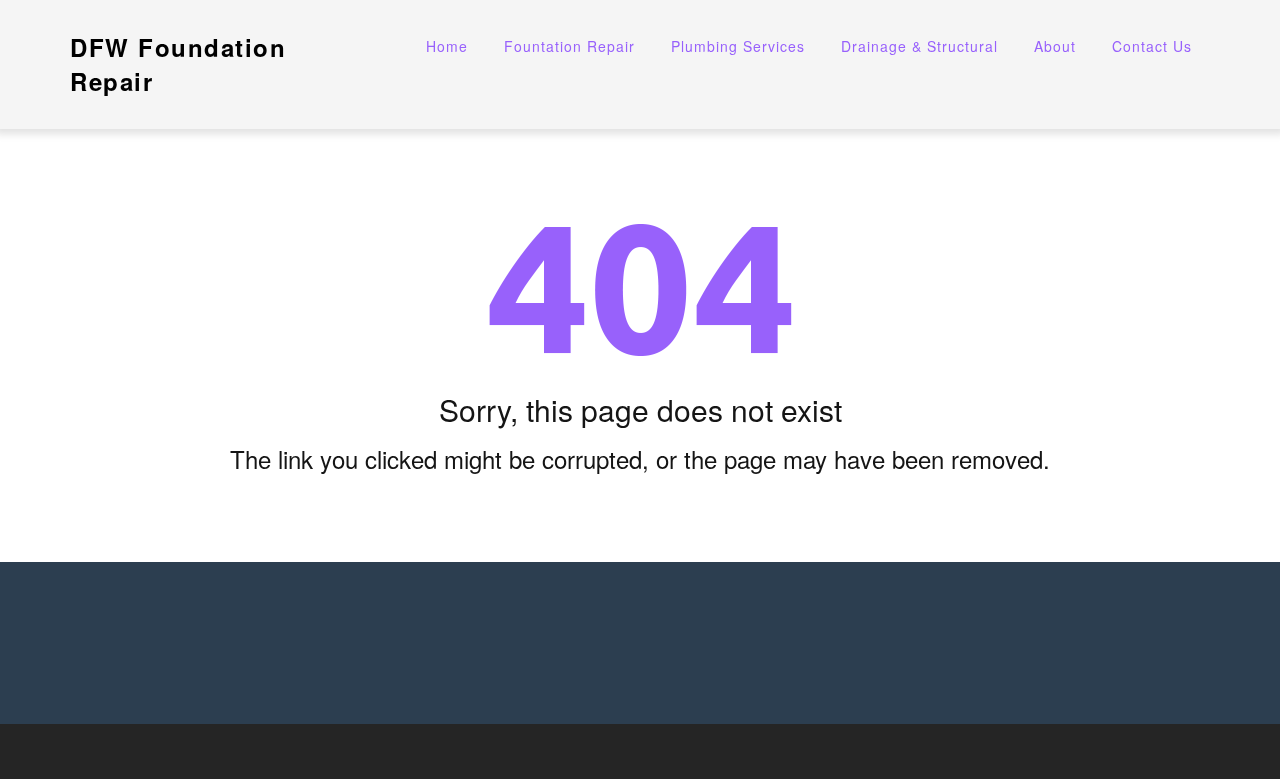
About (1055, 46)
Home (447, 46)
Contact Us (1152, 46)
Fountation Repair (569, 46)
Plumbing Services (738, 46)
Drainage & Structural (919, 46)
